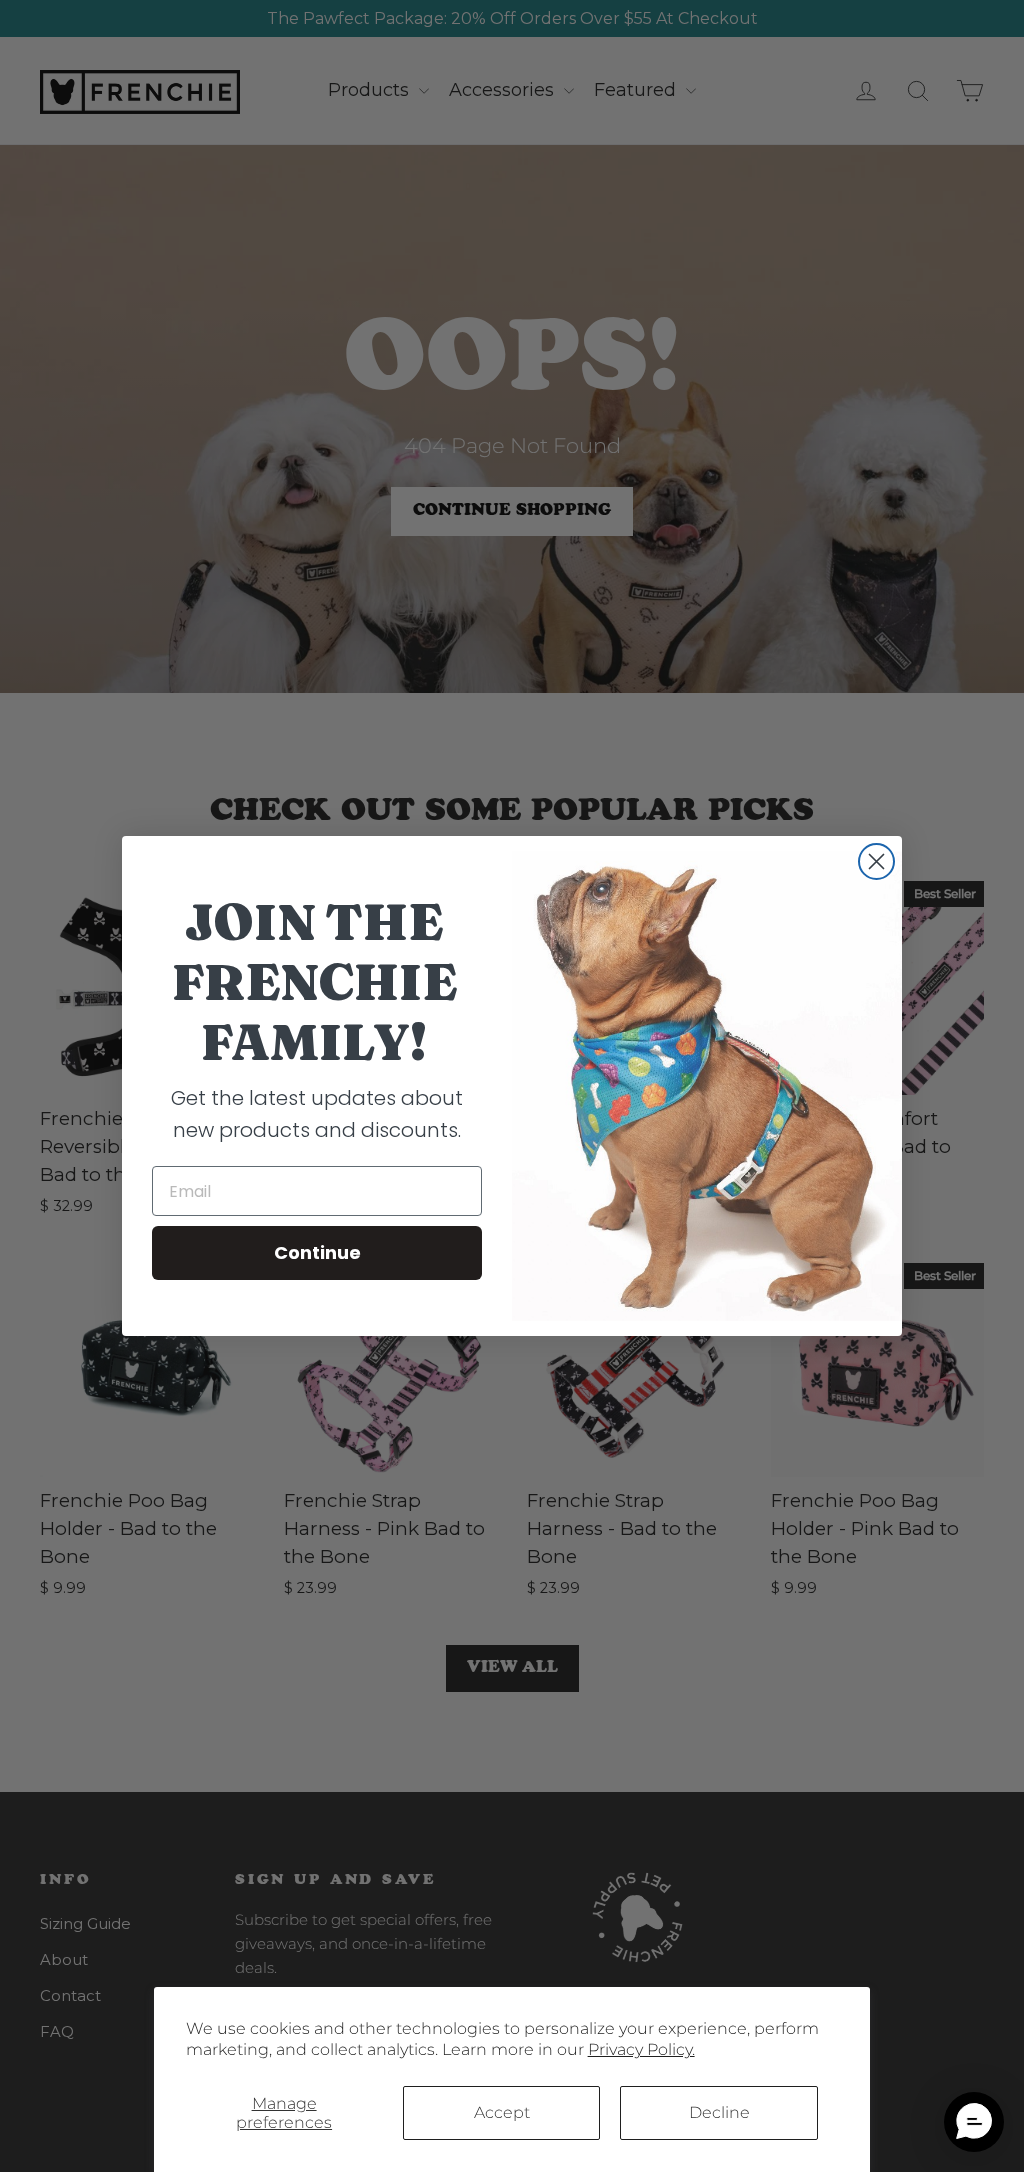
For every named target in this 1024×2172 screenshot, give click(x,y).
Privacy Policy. (641, 2049)
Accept (502, 2112)
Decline (719, 2112)
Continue (317, 1252)
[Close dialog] (876, 861)
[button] (974, 2122)
